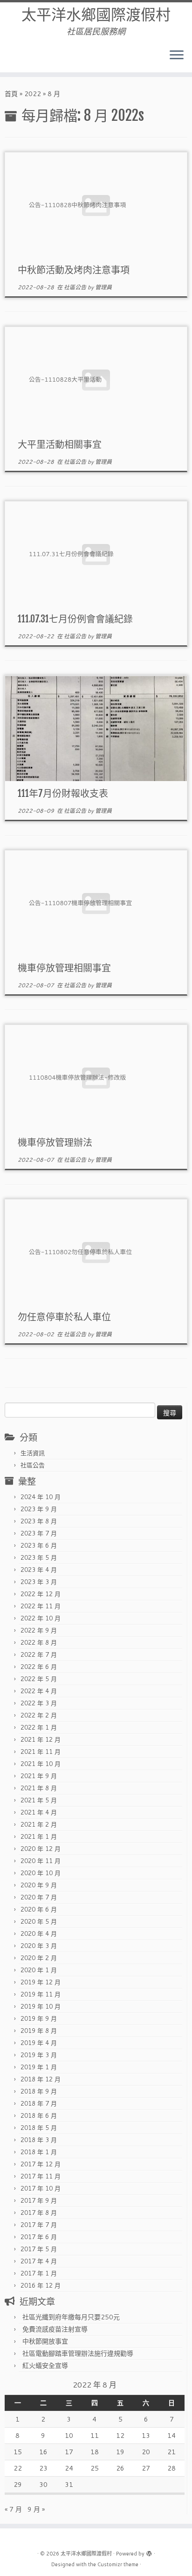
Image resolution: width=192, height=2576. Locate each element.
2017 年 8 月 (39, 2213)
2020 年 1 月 (39, 1970)
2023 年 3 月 (39, 1582)
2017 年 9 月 (39, 2200)
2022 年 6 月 (39, 1667)
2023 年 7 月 (39, 1533)
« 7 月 (13, 2509)
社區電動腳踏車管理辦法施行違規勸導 (78, 2353)
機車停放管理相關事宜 (64, 968)
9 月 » (36, 2509)
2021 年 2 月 (39, 1824)
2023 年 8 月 (39, 1521)
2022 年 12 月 (41, 1594)
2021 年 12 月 (41, 1739)
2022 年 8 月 (39, 1642)
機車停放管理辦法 (55, 1142)
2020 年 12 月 (41, 1849)
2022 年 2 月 (39, 1715)
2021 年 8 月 (39, 1788)
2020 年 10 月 (41, 1873)
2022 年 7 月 (39, 1655)
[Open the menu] (177, 56)
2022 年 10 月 (41, 1618)
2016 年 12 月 (41, 2285)
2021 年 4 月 (39, 1812)
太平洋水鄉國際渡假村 (96, 14)
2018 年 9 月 (39, 2091)
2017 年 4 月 (39, 2261)
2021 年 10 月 (41, 1764)
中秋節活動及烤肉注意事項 (74, 270)
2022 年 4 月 (39, 1691)
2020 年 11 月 (41, 1861)
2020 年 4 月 (39, 1934)
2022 (33, 94)
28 (171, 2468)
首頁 (11, 94)
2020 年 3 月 (39, 1946)
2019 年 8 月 (39, 2031)
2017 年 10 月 (41, 2188)
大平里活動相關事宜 (60, 444)
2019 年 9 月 (39, 2018)
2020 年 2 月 (39, 1958)
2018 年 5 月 (39, 2128)
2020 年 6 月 (39, 1909)
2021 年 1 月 (39, 1836)
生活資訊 (33, 1453)
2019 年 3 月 (39, 2055)
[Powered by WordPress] (149, 2552)
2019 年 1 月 (39, 2067)
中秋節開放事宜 (45, 2341)
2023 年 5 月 (39, 1557)
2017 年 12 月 (41, 2164)
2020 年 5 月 (39, 1921)
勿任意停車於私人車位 (64, 1317)
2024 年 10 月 (41, 1497)
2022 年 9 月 (39, 1630)
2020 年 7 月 (39, 1897)
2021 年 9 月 (39, 1776)
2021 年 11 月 (41, 1752)
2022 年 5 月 (39, 1679)
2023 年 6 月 (39, 1545)
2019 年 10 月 (41, 2006)
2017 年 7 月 (39, 2225)
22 (18, 2468)
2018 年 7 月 (39, 2103)
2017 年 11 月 (41, 2176)
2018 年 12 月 (41, 2079)
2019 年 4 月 (39, 2043)
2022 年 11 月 (41, 1606)
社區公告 (76, 287)
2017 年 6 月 (39, 2237)
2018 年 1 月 (39, 2152)
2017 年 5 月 (39, 2249)
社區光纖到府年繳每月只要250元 (71, 2317)
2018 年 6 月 (39, 2115)
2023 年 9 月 (39, 1509)
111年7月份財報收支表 (63, 793)
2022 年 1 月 (39, 1727)
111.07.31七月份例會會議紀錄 (75, 619)
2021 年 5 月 (39, 1800)
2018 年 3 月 (39, 2140)
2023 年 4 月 (39, 1570)
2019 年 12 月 (41, 1982)
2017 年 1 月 (39, 2273)
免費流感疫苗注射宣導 (55, 2329)
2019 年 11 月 (41, 1994)
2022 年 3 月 (39, 1703)
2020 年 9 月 (39, 1885)
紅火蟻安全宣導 (45, 2366)
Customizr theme (118, 2564)
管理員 (103, 287)
